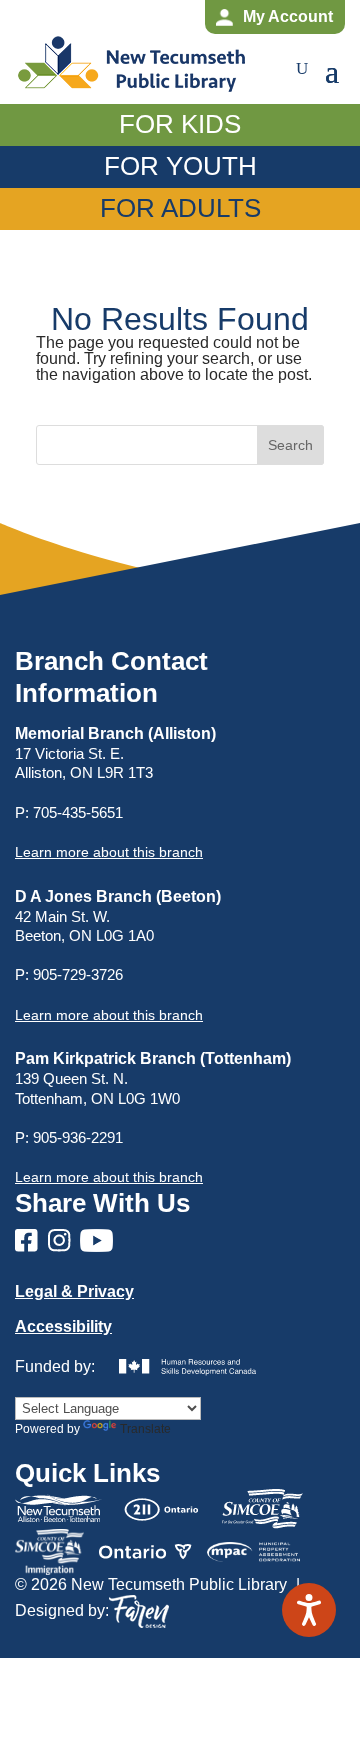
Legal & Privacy (74, 1291)
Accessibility (63, 1326)
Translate (145, 1429)
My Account (288, 16)
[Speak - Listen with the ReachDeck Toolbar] (309, 1610)
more (109, 852)
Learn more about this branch (109, 1015)
